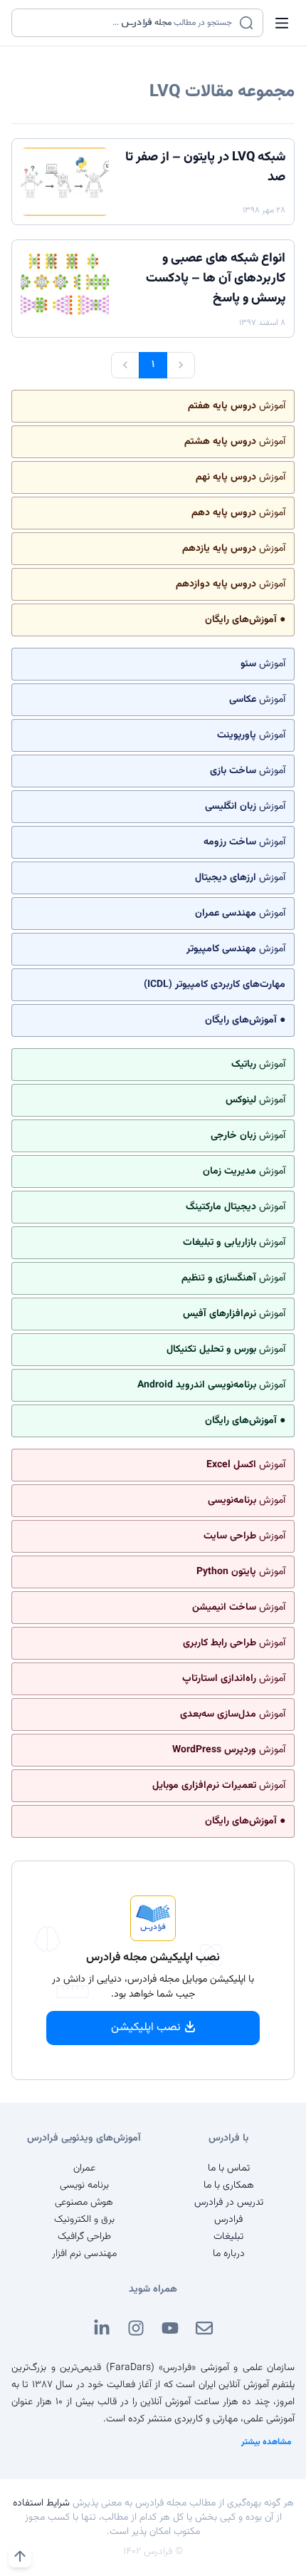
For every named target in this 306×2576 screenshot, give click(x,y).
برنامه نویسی (84, 2186)
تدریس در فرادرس (229, 2203)
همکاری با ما (229, 2186)
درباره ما (229, 2254)
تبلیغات (228, 2237)
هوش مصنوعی (84, 2203)
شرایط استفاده (41, 2503)
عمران (84, 2168)
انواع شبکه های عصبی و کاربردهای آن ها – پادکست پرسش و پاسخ (216, 279)
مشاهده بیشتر (267, 2442)
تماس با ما (229, 2168)
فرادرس (228, 2220)
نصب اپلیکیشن (146, 2028)
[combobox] (128, 23)
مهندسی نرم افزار (84, 2254)
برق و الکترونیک (84, 2220)
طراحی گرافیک (84, 2237)
